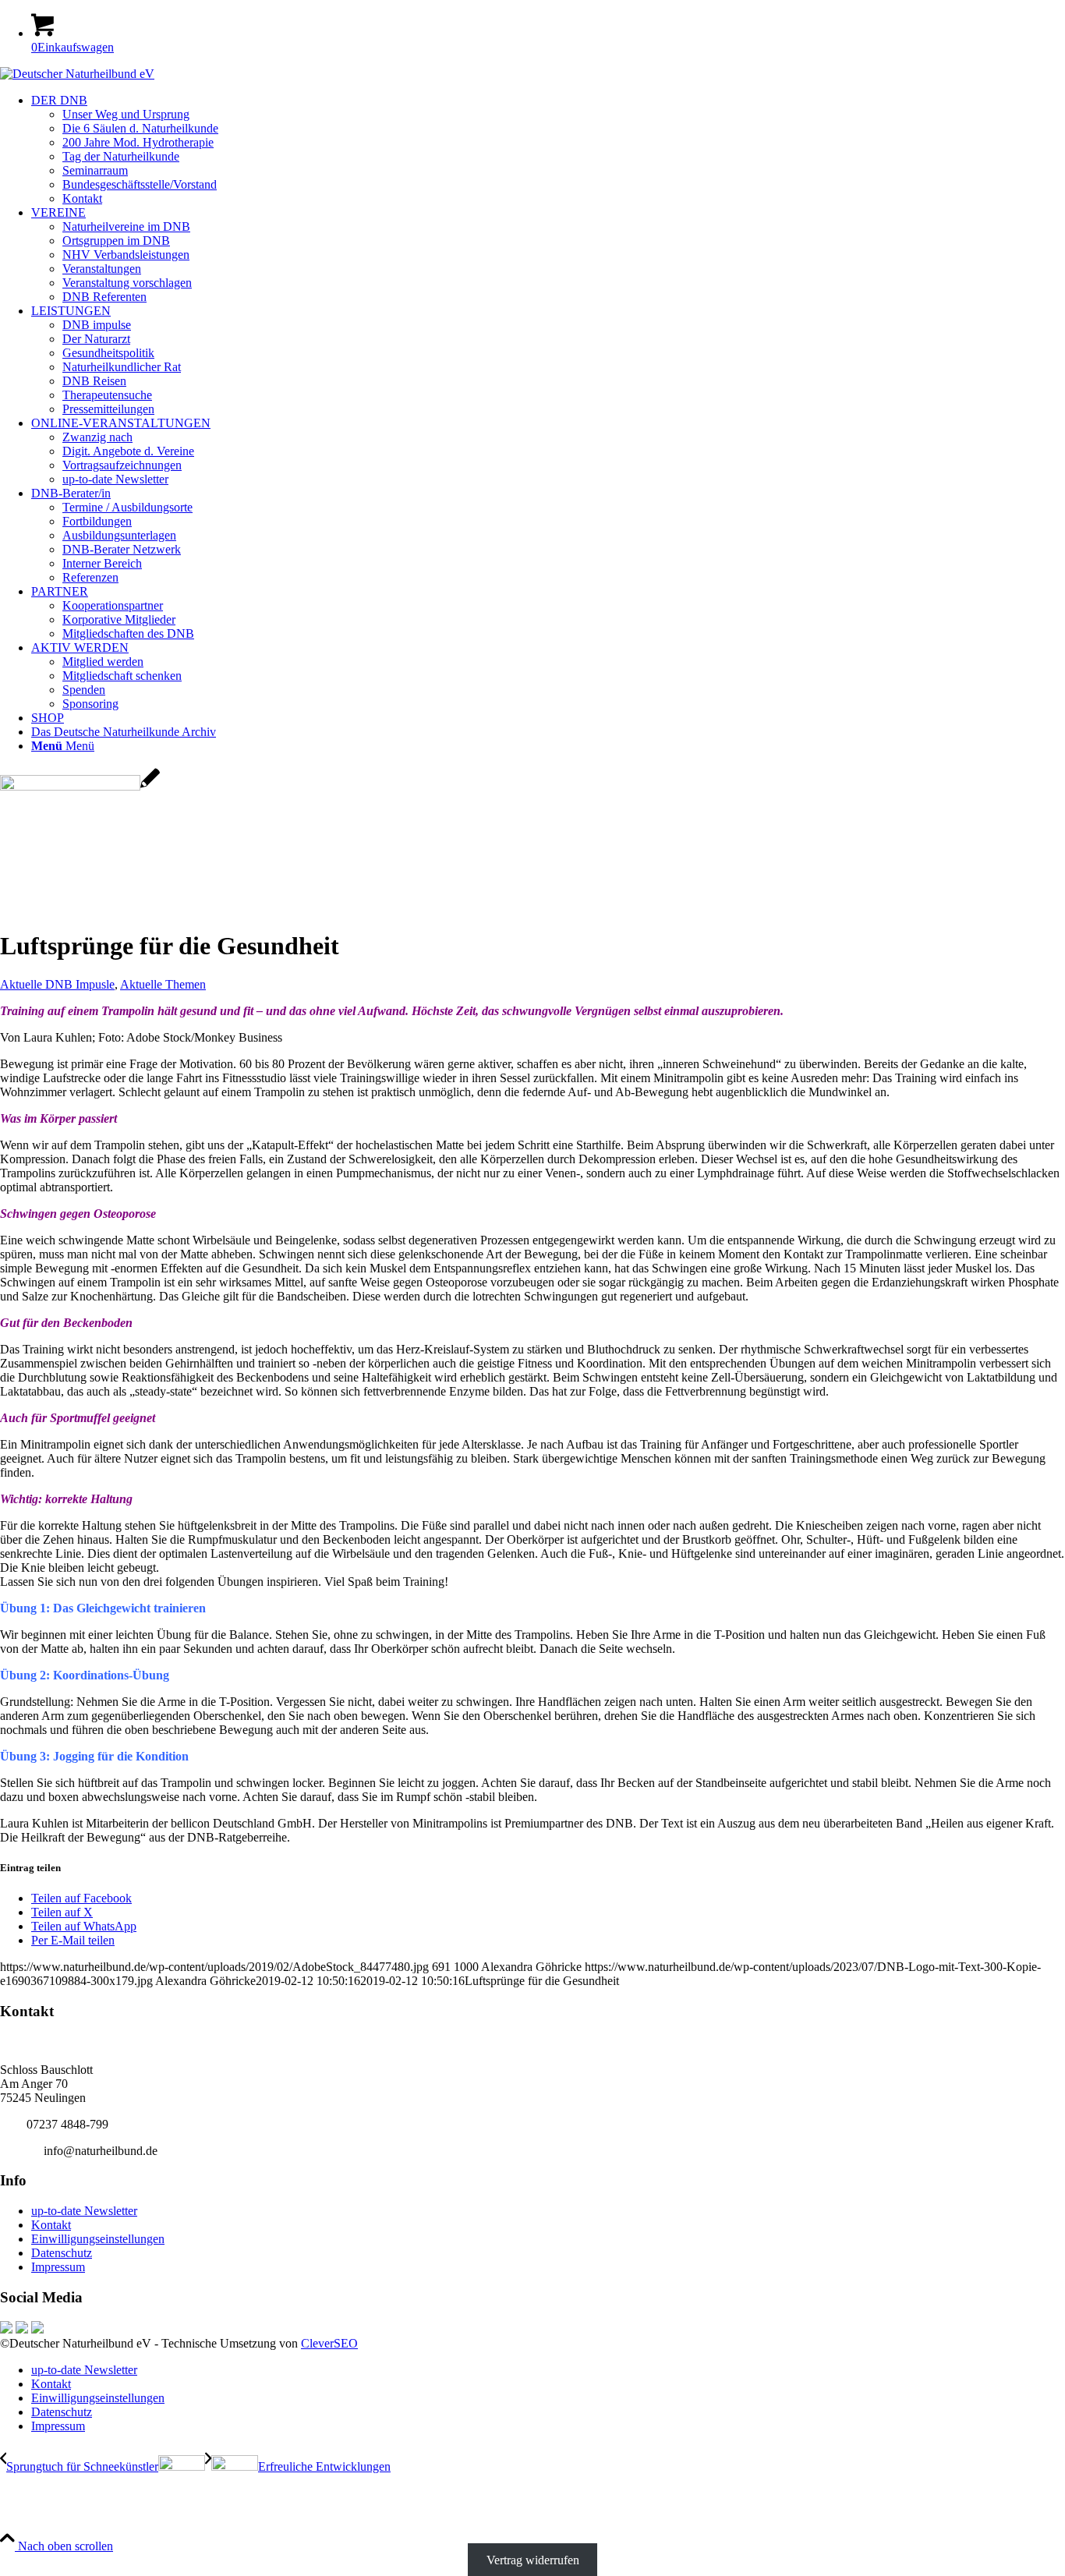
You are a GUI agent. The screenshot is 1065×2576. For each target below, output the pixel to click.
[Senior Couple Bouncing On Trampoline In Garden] (80, 786)
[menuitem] (548, 150)
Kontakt (51, 2225)
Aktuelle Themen (163, 984)
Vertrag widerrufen (533, 2560)
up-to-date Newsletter (84, 2211)
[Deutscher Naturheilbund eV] (77, 74)
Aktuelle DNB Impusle (57, 984)
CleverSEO (329, 2343)
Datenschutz (62, 2253)
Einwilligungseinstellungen (98, 2239)
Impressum (58, 2267)
